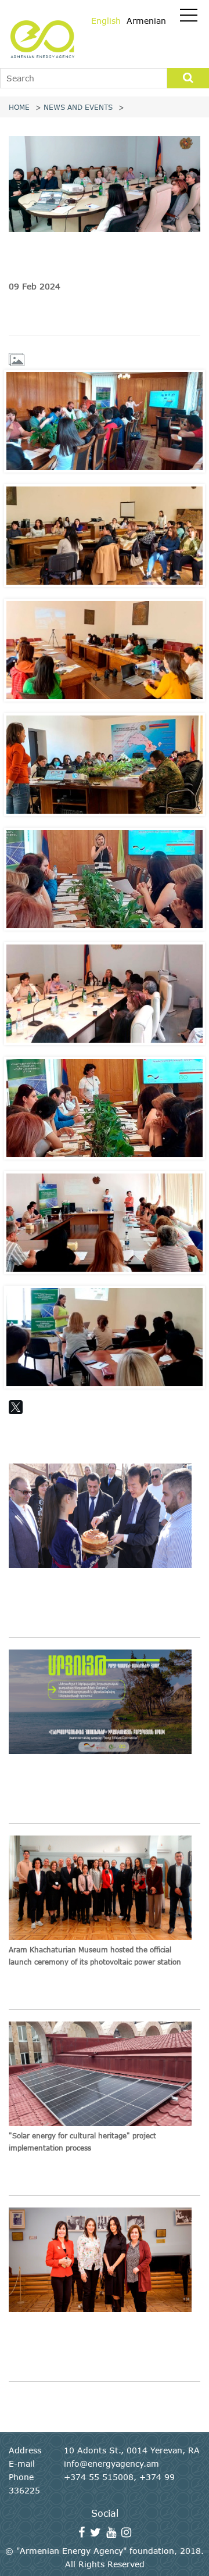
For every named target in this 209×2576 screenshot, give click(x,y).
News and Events (78, 107)
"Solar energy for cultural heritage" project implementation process (82, 2142)
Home (19, 107)
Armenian (146, 21)
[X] (16, 1407)
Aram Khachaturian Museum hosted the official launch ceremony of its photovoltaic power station (95, 1956)
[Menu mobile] (189, 17)
